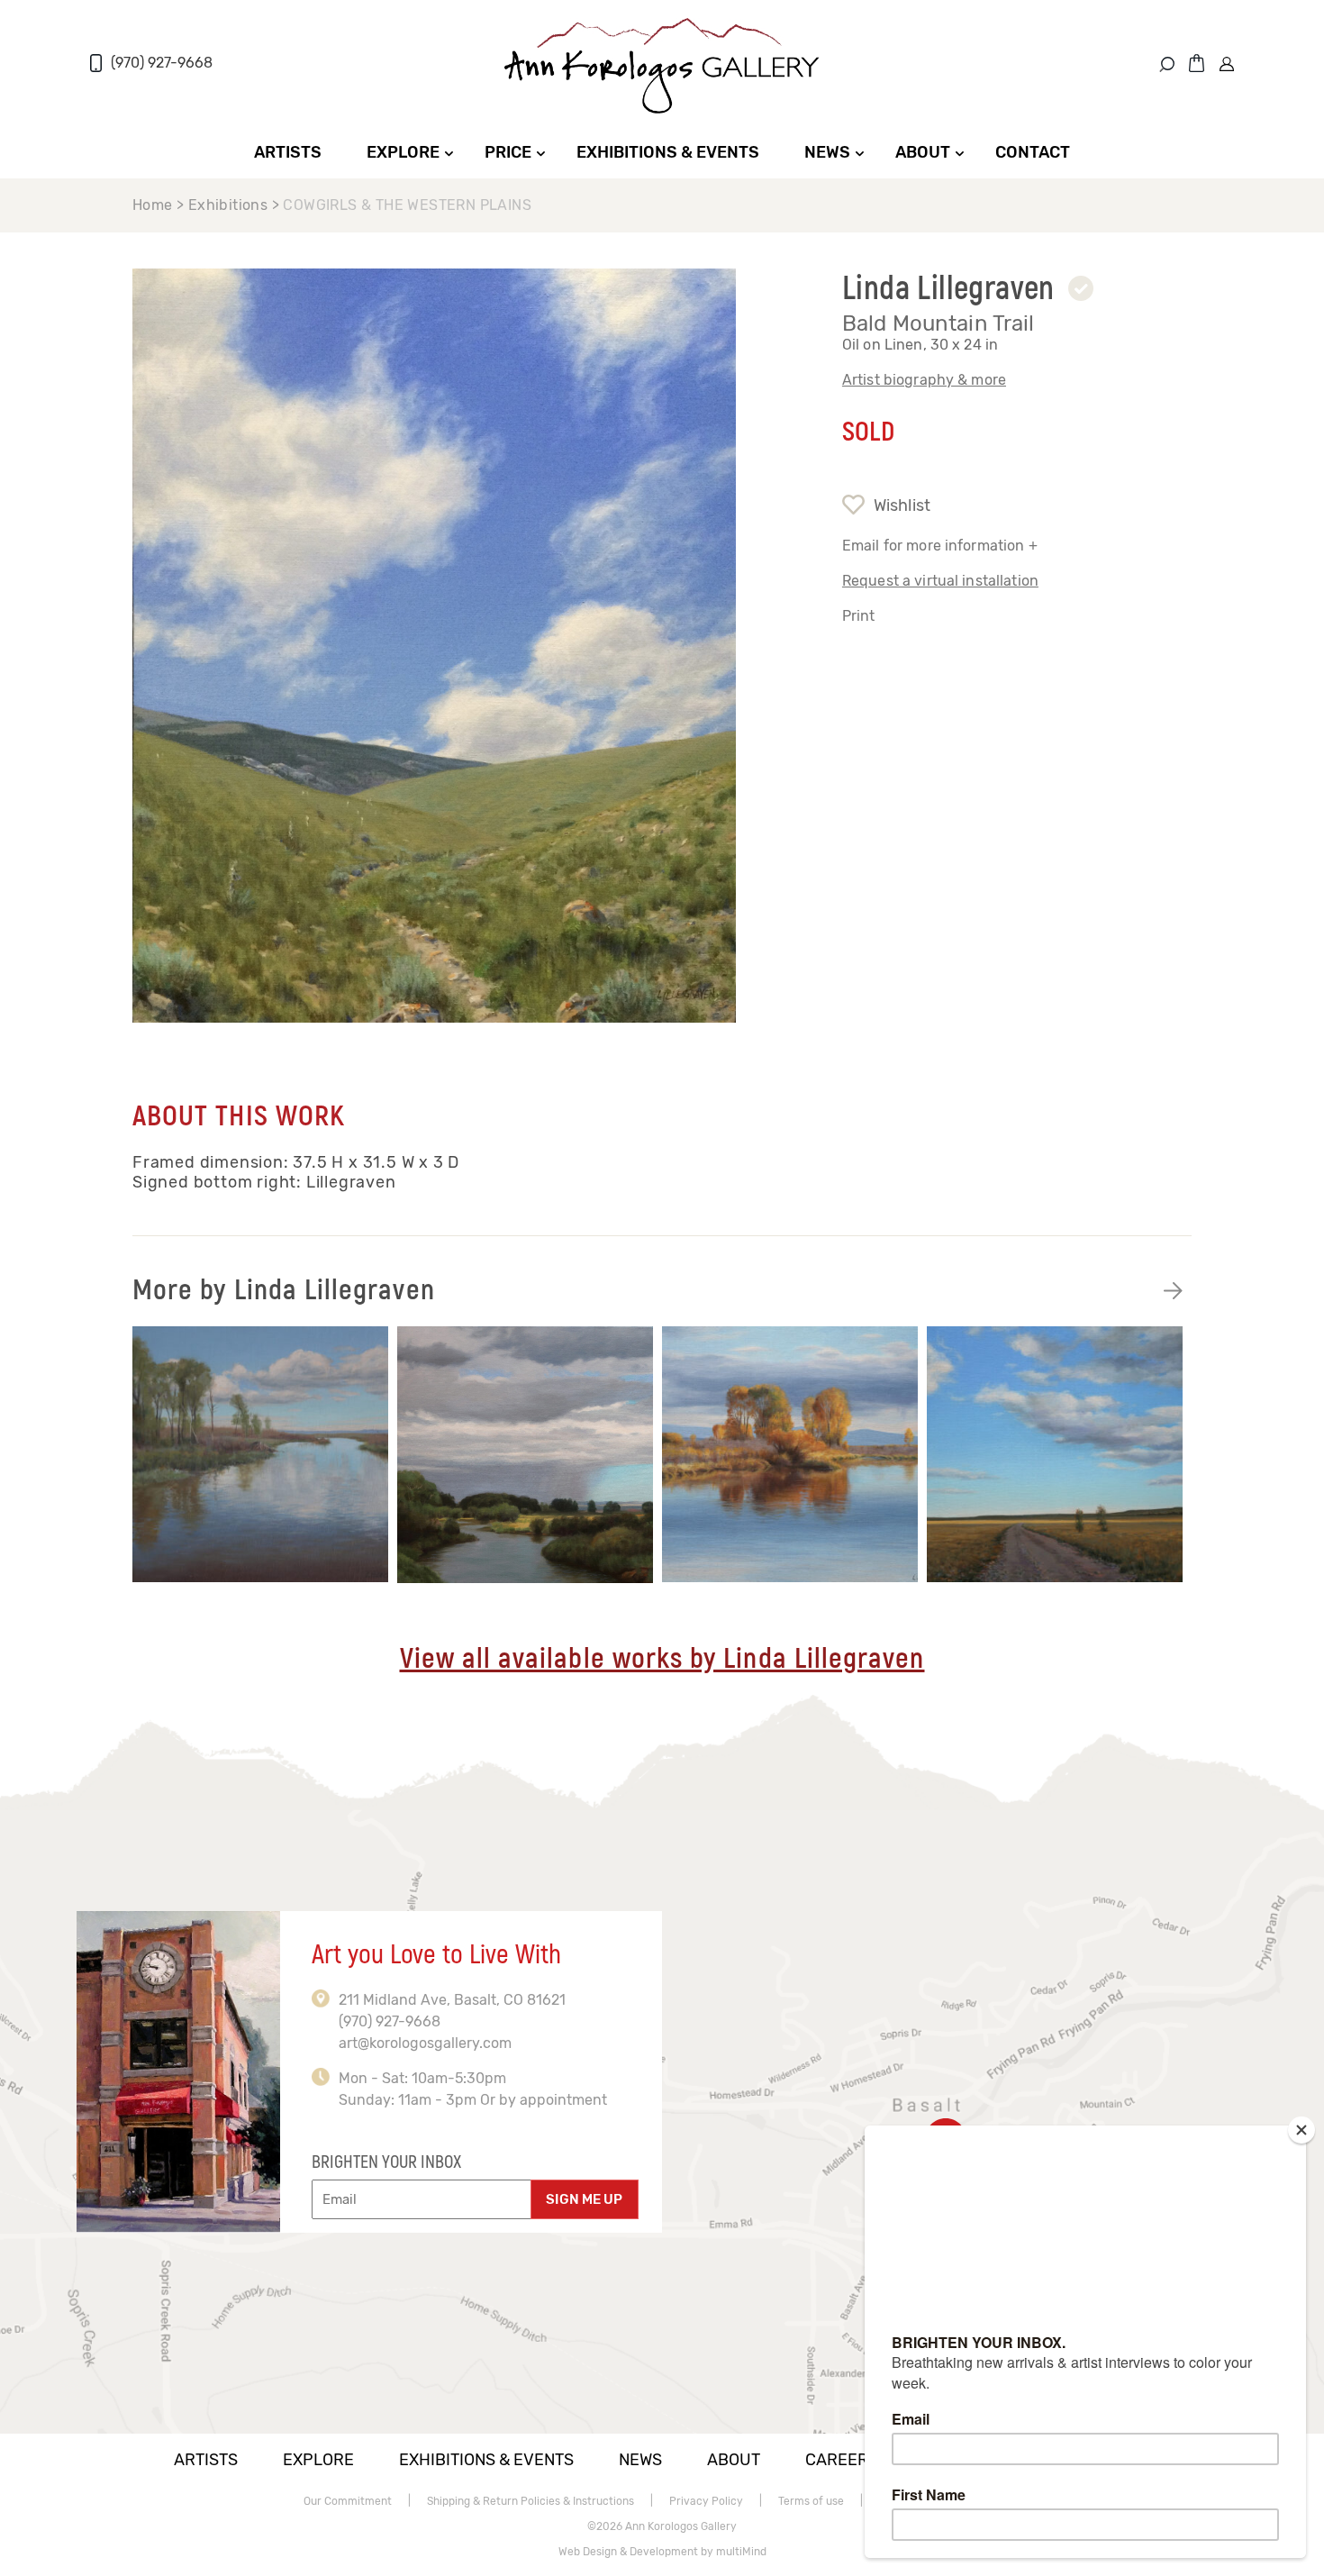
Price (508, 152)
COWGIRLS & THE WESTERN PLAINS (407, 205)
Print (859, 616)
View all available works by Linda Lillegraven (662, 1659)
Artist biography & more (924, 380)
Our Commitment (348, 2501)
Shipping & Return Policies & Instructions (531, 2501)
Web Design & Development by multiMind (662, 2552)
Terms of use (811, 2501)
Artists (288, 152)
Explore (403, 152)
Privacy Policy (706, 2501)
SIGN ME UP (584, 2199)
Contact (1033, 152)
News (827, 152)
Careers (842, 2460)
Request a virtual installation (940, 581)
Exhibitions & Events (668, 152)
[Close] (1301, 2130)
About (923, 152)
